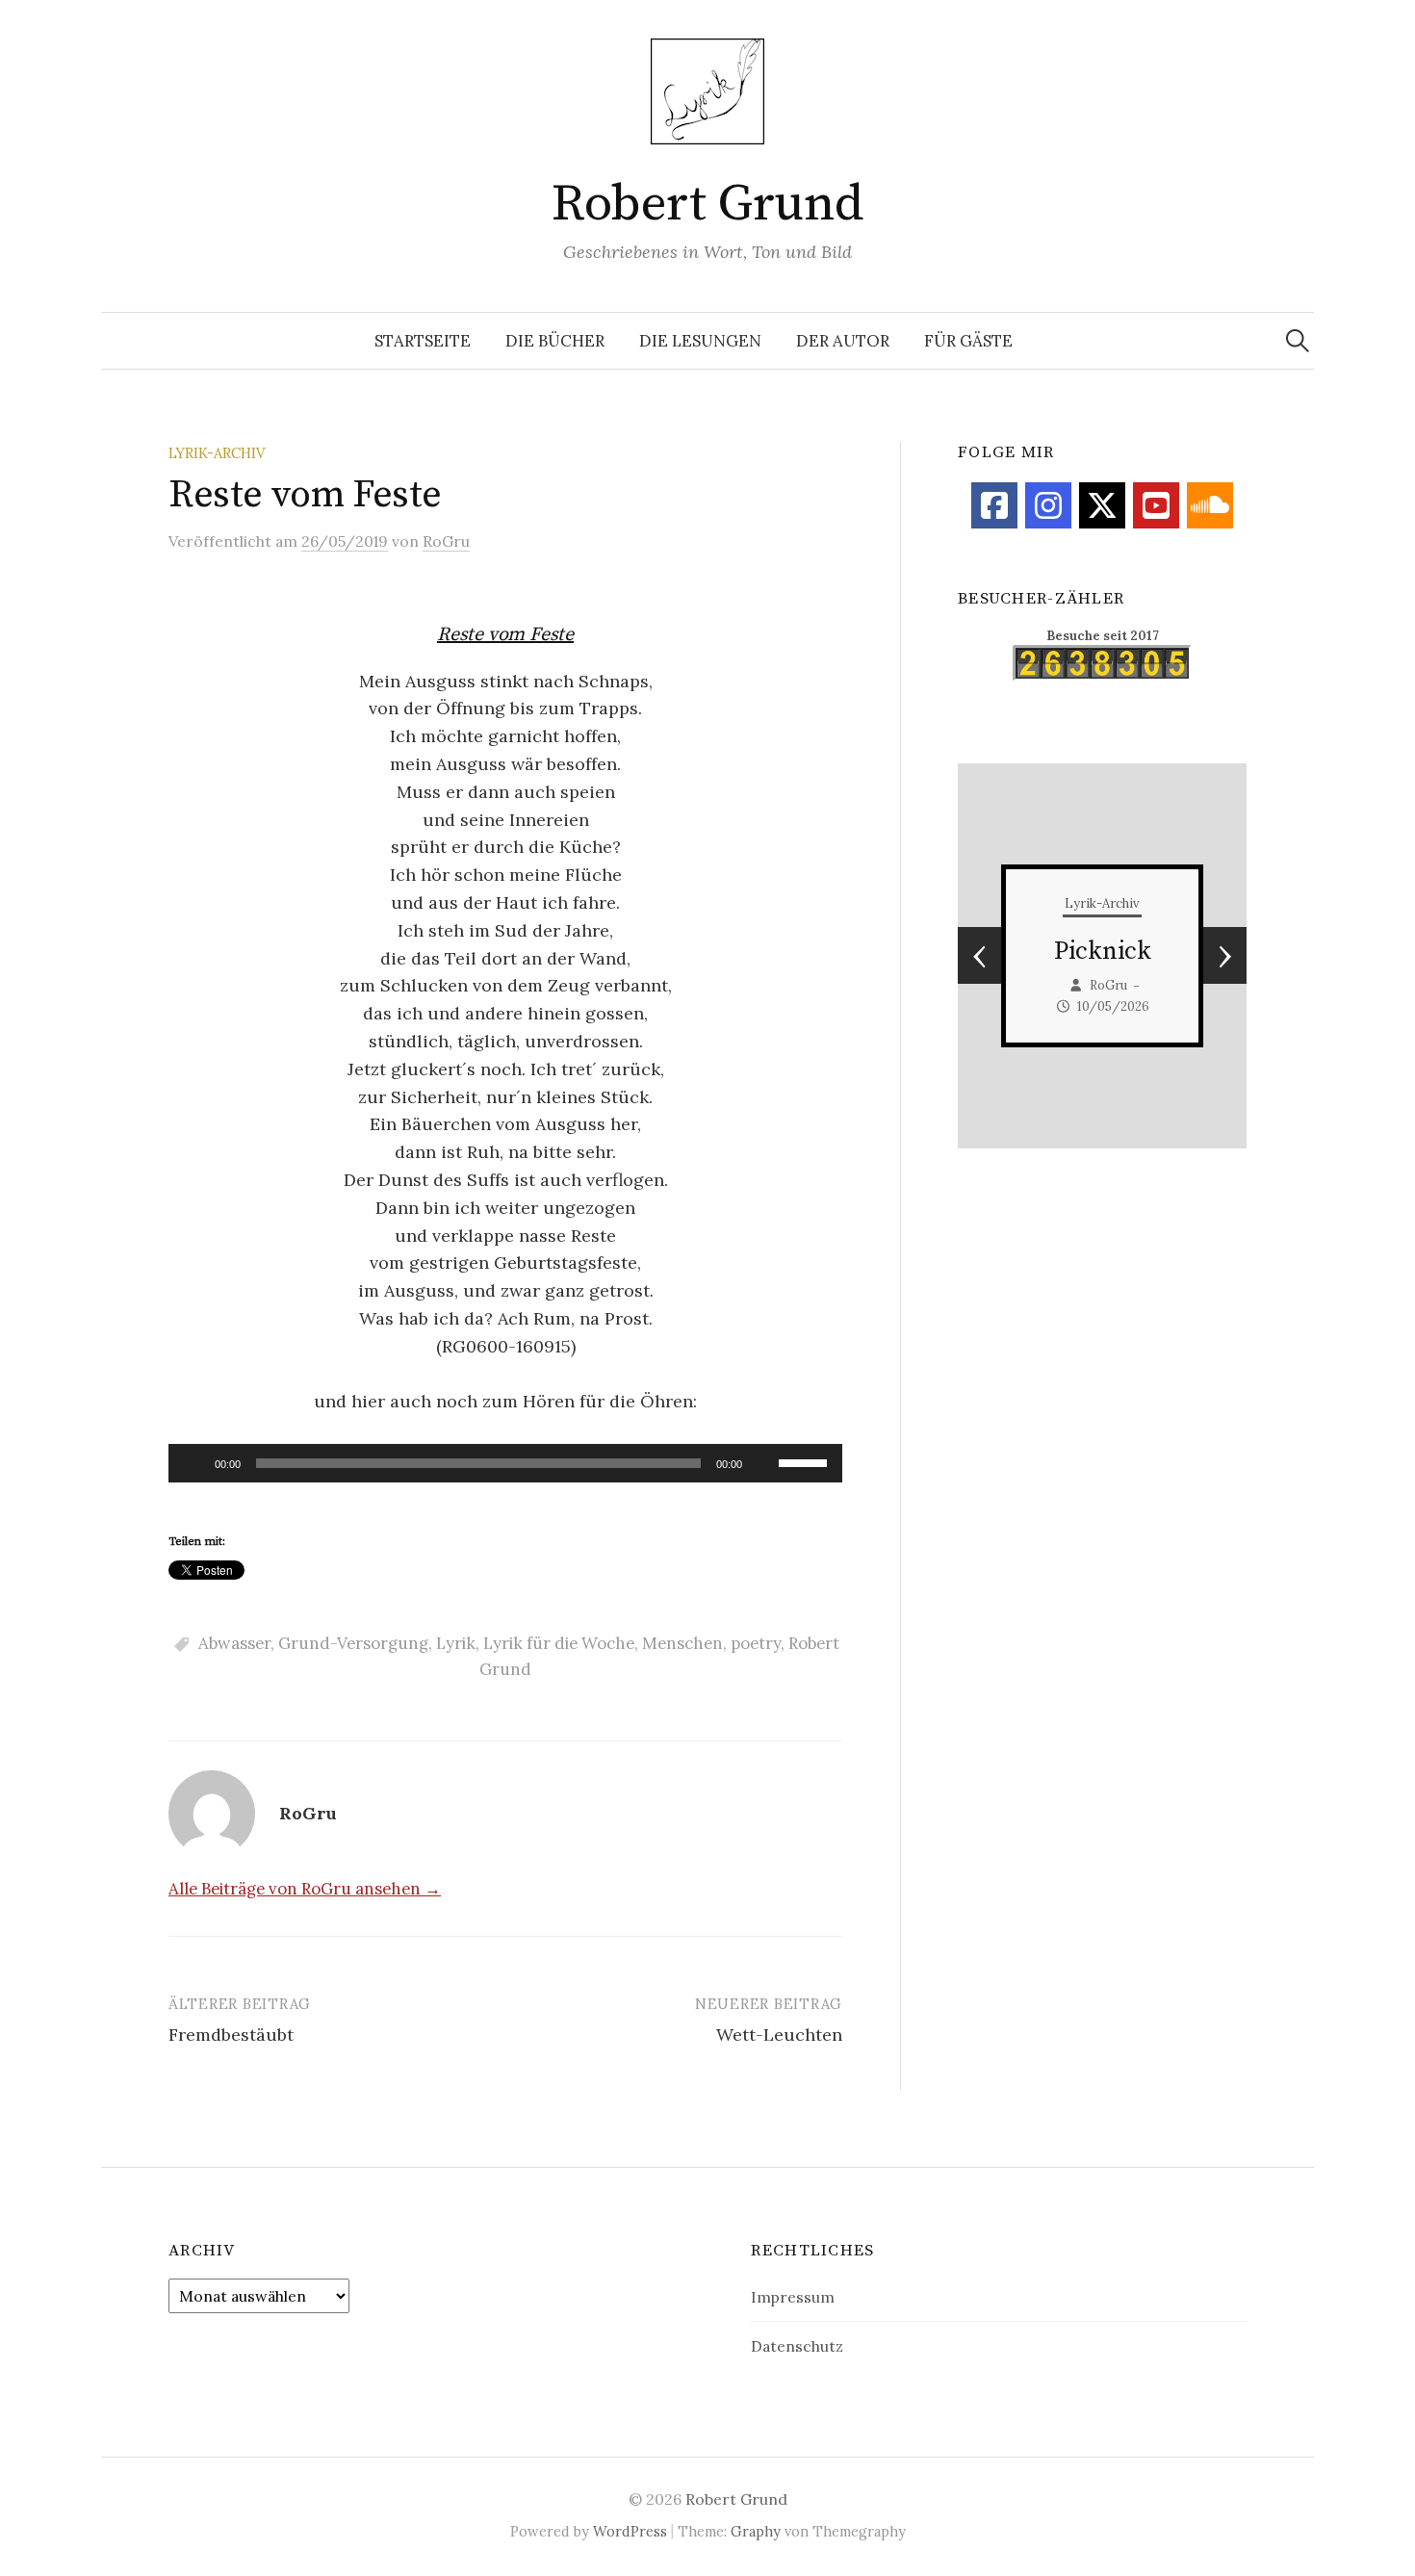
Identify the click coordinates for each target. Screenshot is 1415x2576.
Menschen (682, 1643)
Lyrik (456, 1643)
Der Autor (843, 341)
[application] (505, 1463)
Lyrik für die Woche (559, 1643)
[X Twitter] (1102, 505)
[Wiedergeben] (193, 1463)
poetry (756, 1643)
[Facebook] (994, 505)
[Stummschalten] (763, 1463)
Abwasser (234, 1643)
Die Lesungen (700, 341)
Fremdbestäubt (231, 2035)
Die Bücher (555, 341)
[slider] (806, 1461)
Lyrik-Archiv (217, 453)
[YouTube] (1156, 505)
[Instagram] (1048, 505)
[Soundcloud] (1210, 505)
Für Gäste (968, 341)
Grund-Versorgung (353, 1643)
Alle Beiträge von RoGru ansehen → (305, 1889)
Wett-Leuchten (779, 2035)
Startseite (423, 341)
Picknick (1103, 952)
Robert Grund (707, 204)
